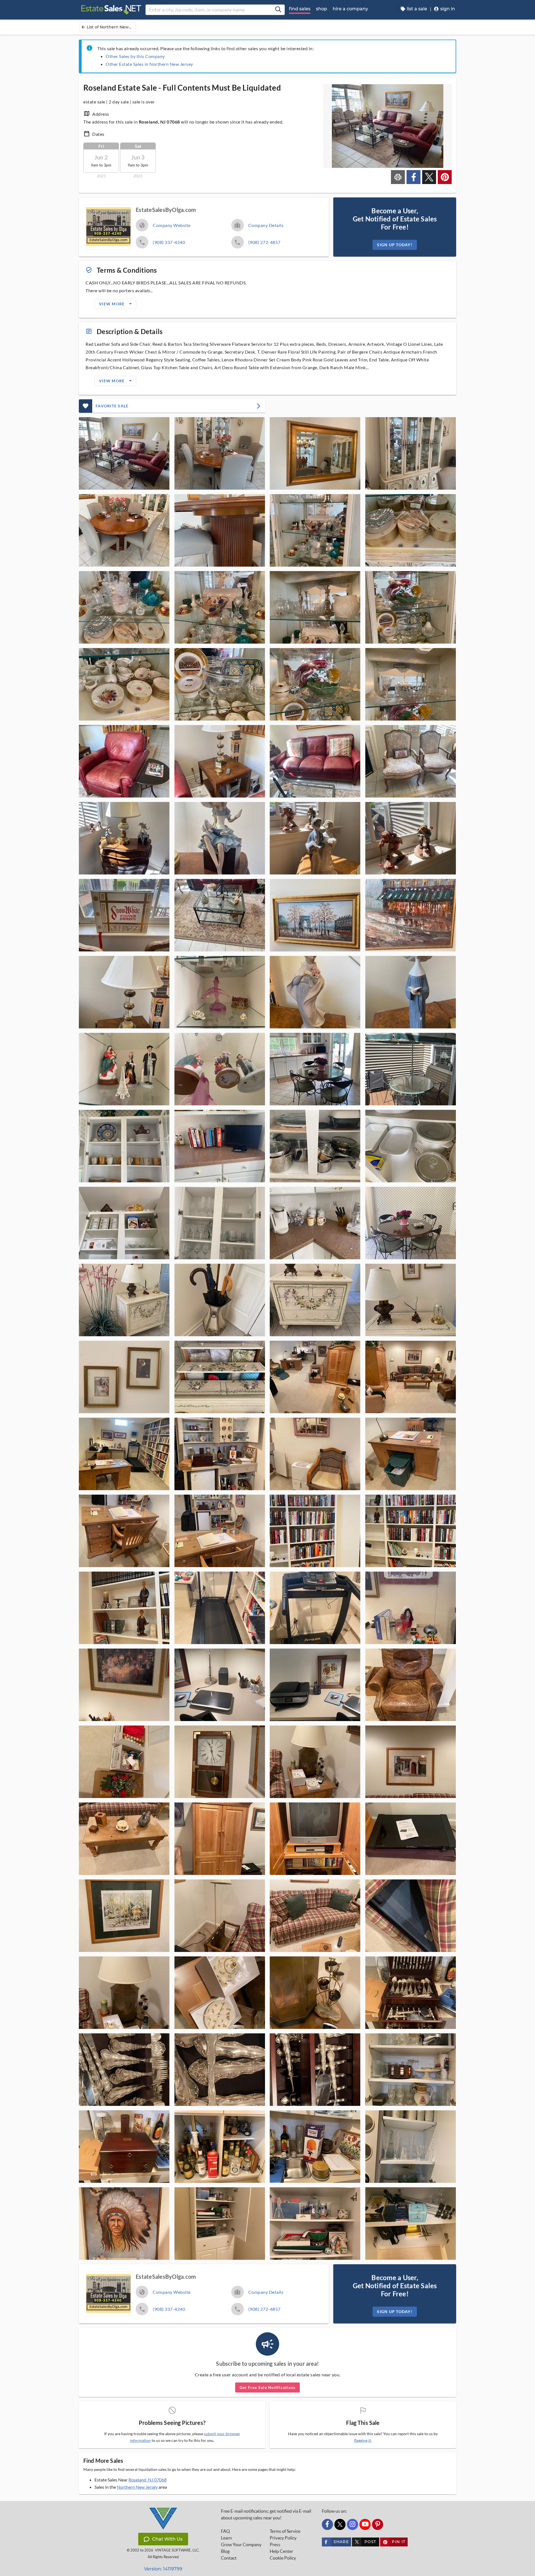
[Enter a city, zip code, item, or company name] (278, 10)
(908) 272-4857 (264, 242)
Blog (225, 2551)
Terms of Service (285, 2531)
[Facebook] (327, 2524)
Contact (229, 2558)
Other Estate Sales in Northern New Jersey (149, 64)
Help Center (281, 2551)
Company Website (172, 225)
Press (275, 2544)
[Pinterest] (378, 2524)
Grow (241, 2544)
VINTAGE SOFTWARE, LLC (177, 2550)
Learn (226, 2538)
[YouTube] (365, 2524)
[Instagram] (352, 2524)
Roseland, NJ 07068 (148, 2480)
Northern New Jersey (137, 2487)
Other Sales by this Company (135, 56)
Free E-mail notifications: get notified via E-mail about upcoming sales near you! (266, 2514)
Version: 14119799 (163, 2569)
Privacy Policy (283, 2538)
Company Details (266, 225)
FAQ (225, 2531)
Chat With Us (167, 2539)
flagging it (363, 2440)
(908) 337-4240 (169, 242)
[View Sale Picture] (124, 453)
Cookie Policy (283, 2558)
